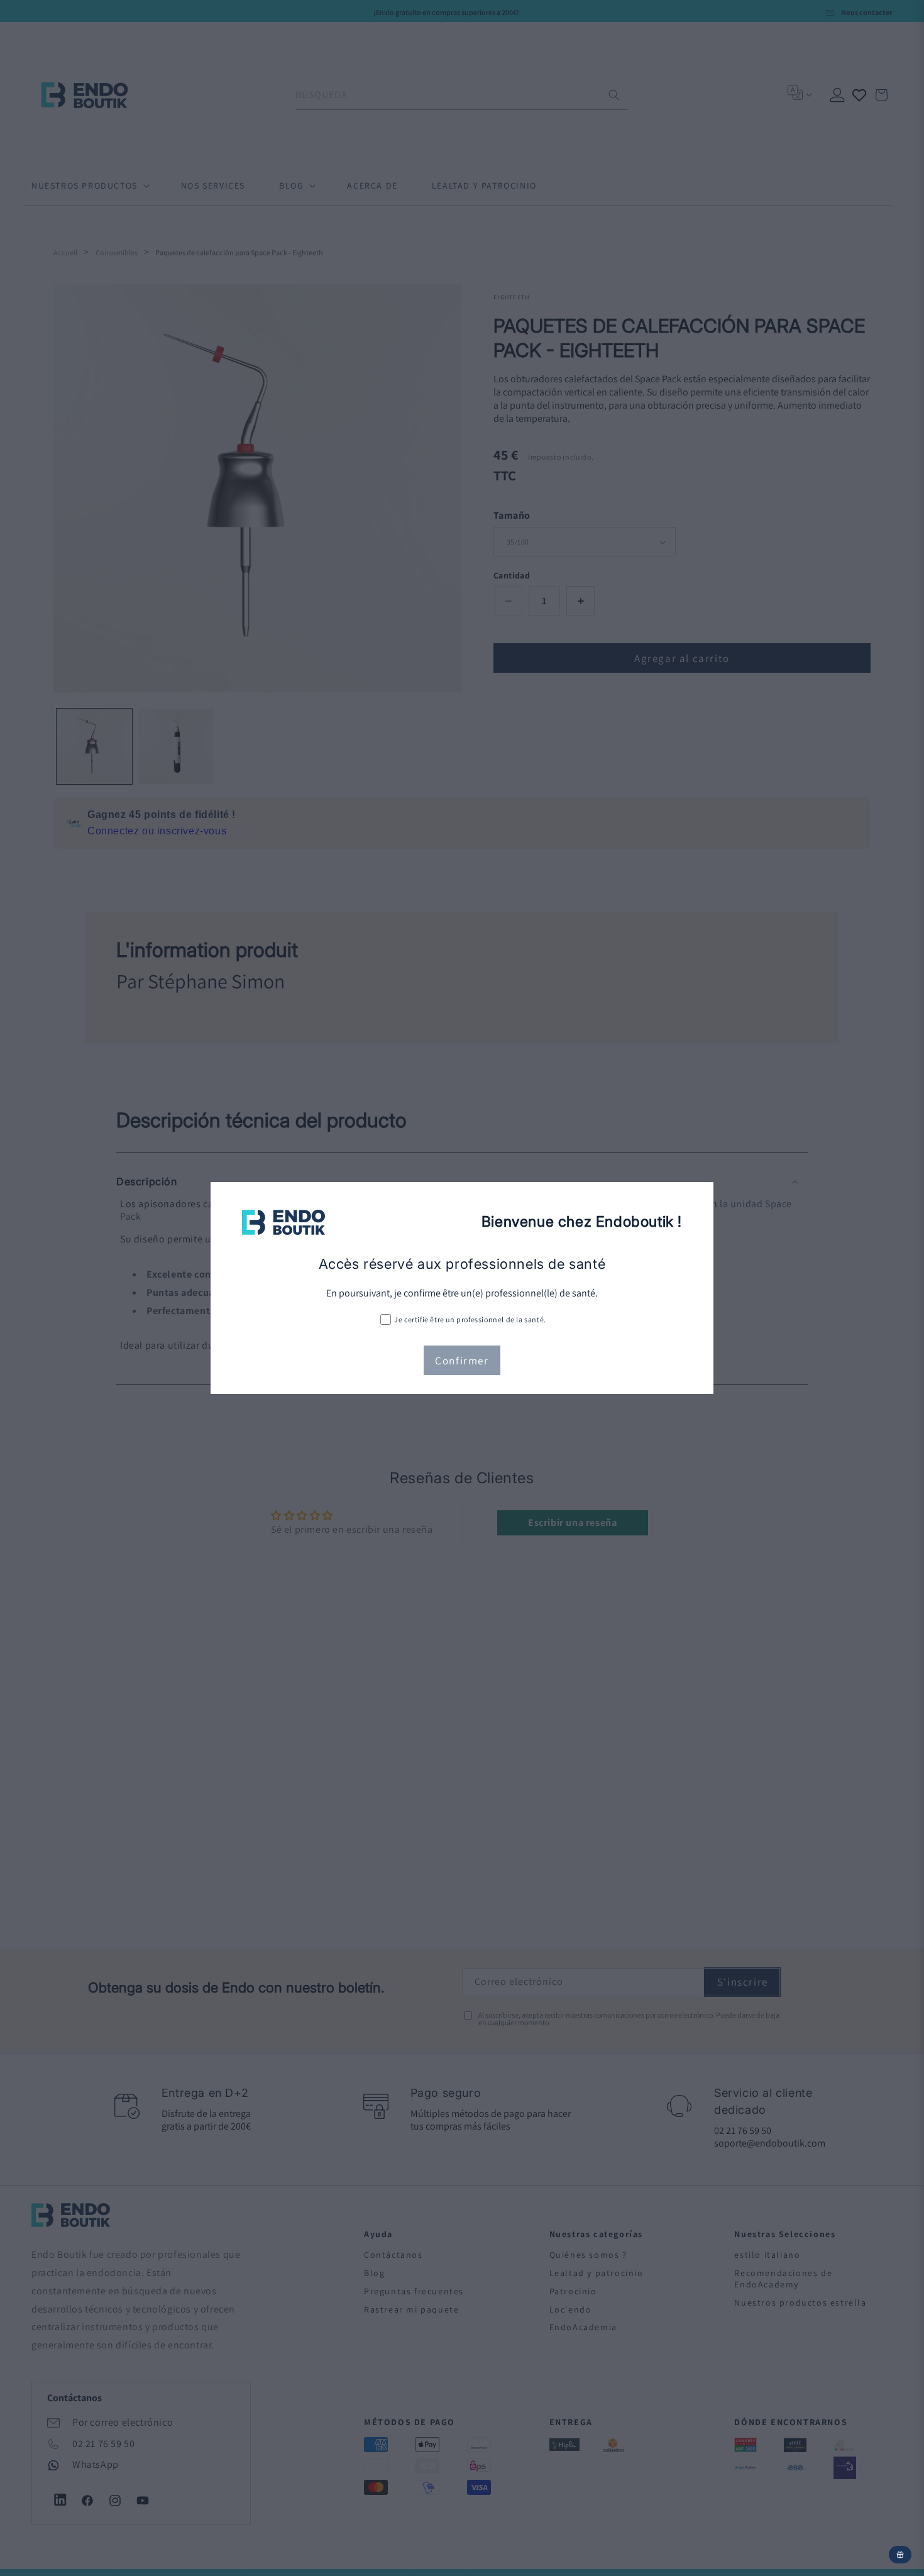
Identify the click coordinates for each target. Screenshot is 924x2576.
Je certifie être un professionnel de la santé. (470, 1319)
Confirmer (462, 1361)
